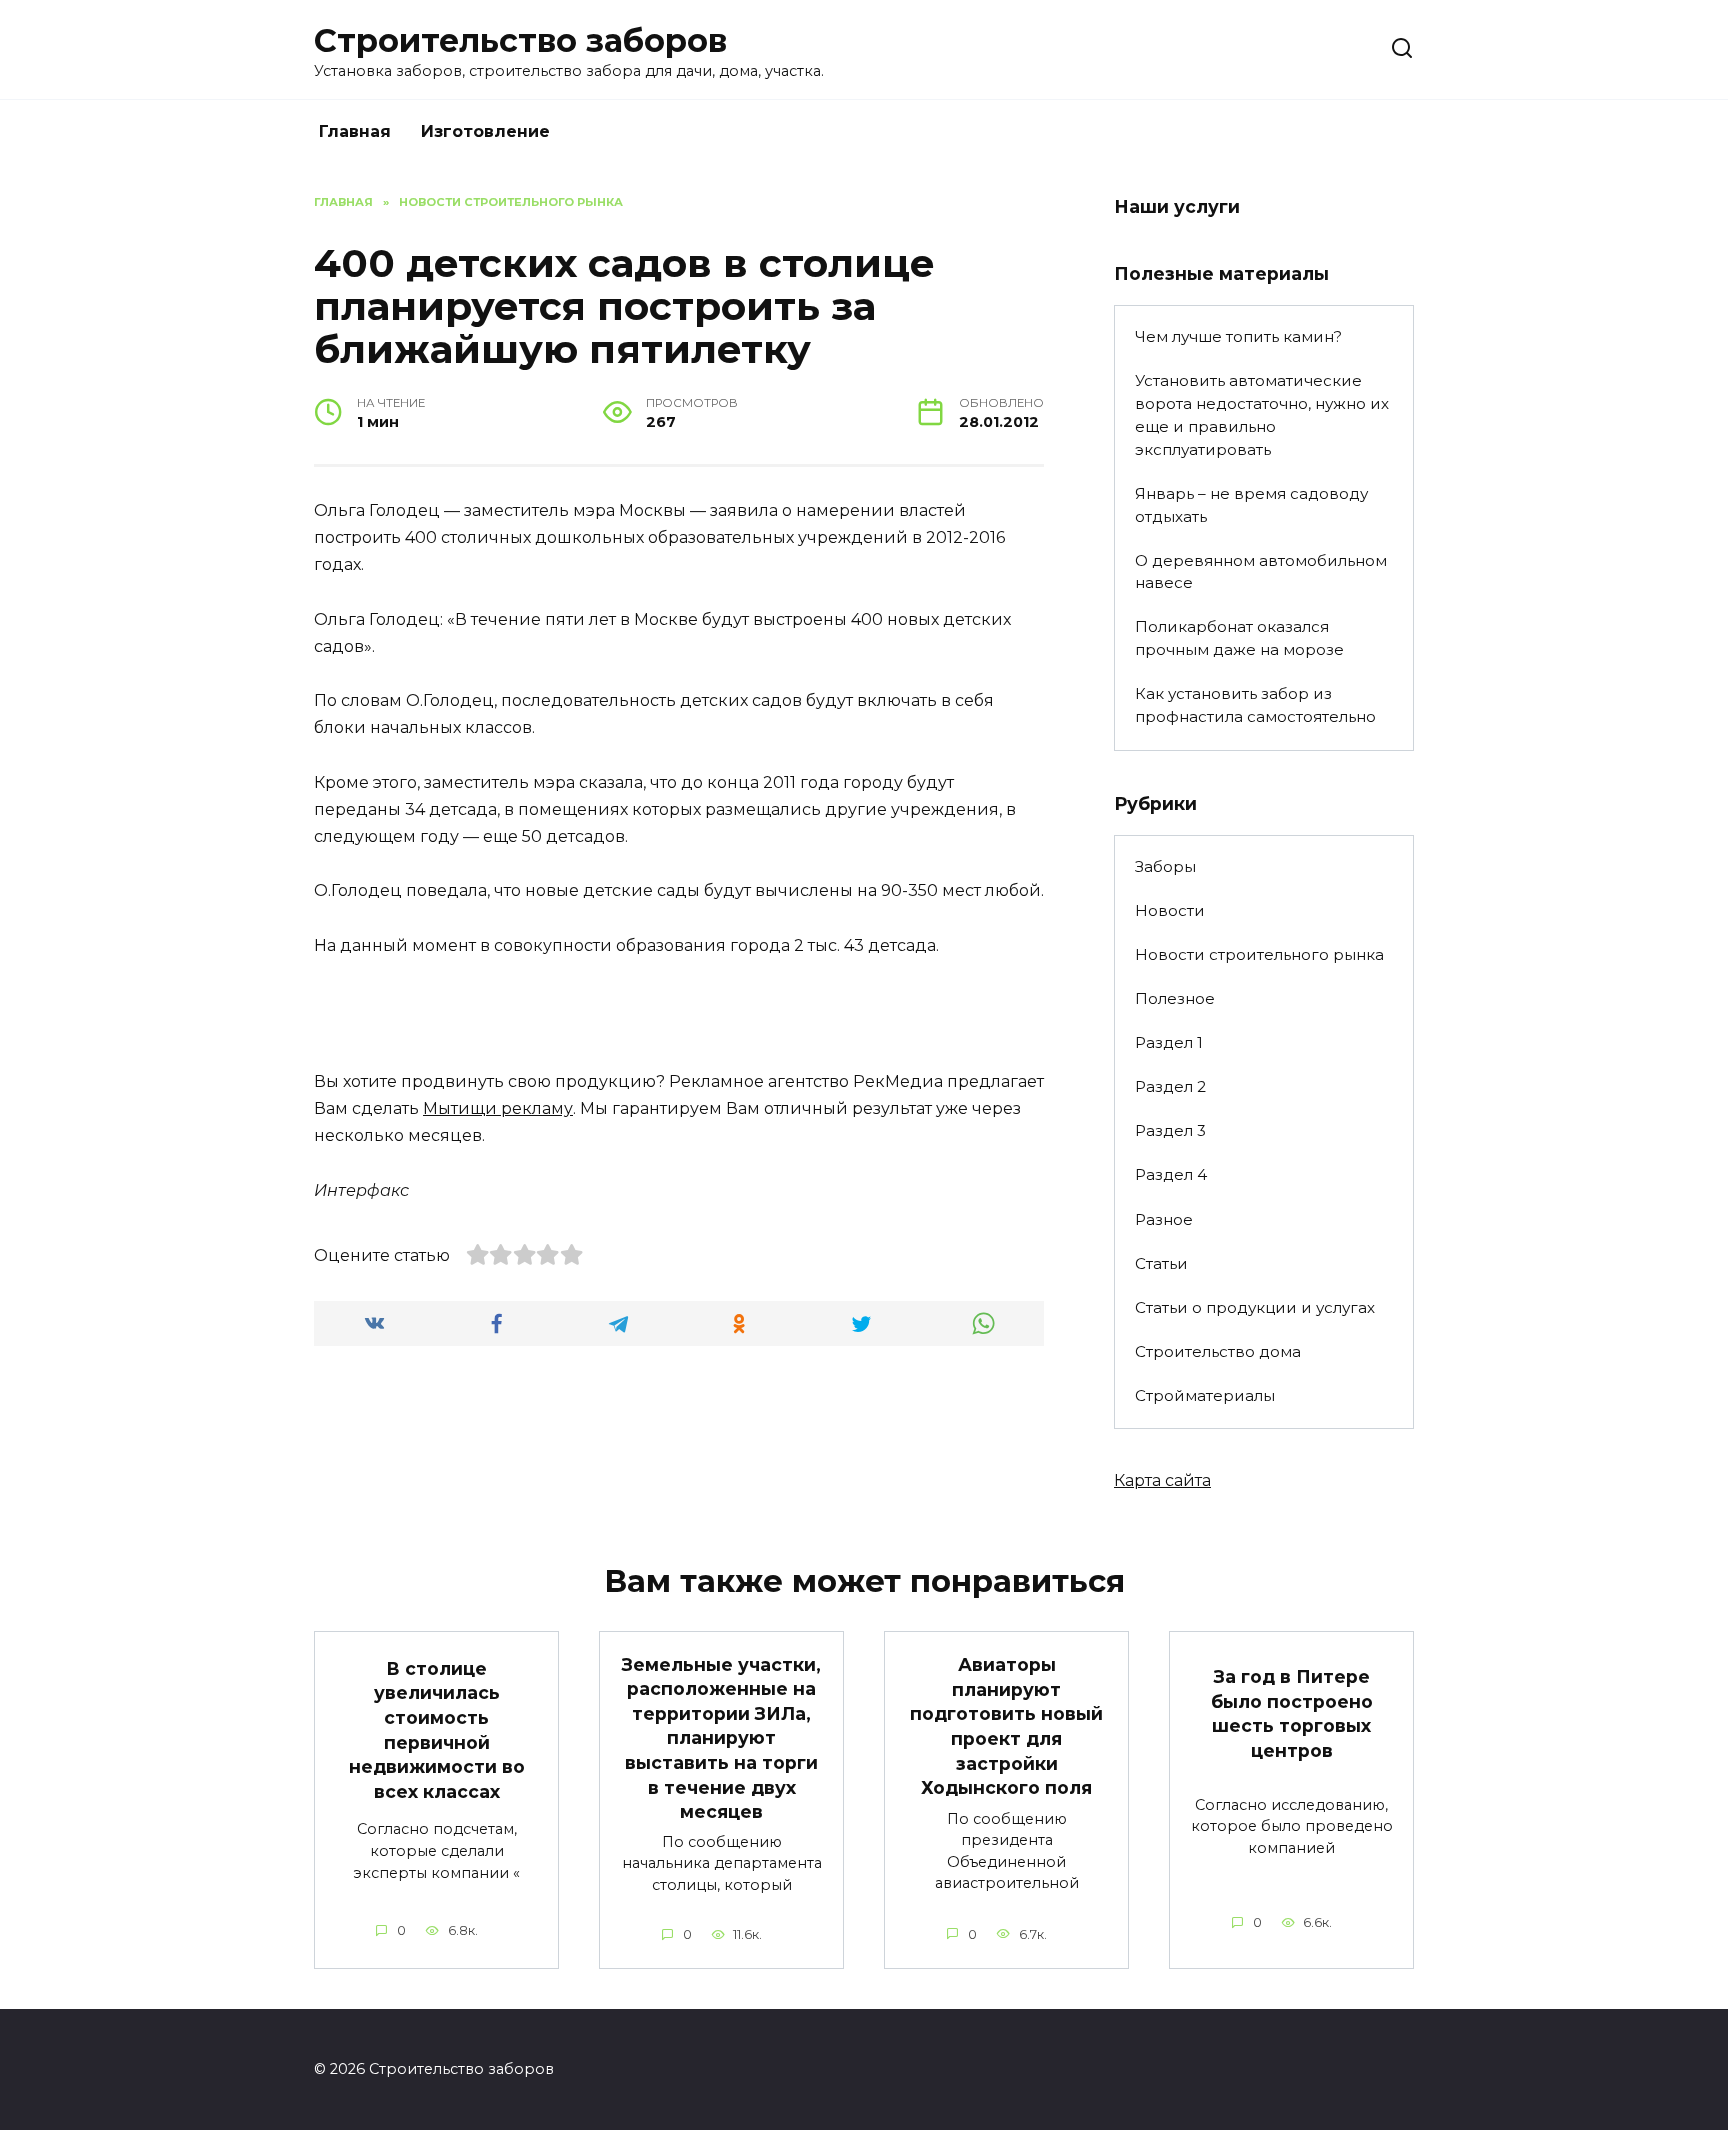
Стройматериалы (1205, 1395)
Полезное (1175, 998)
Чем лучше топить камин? (1238, 336)
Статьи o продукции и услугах (1255, 1307)
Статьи (1161, 1263)
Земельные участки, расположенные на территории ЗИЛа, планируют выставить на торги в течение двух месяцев (721, 1737)
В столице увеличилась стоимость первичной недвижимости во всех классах (437, 1729)
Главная (355, 131)
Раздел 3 (1170, 1130)
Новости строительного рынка (1259, 954)
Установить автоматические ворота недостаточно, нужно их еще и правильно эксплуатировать (1262, 414)
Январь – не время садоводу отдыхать (1251, 505)
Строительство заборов (520, 40)
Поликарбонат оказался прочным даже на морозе (1239, 638)
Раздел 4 (1171, 1174)
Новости (1170, 910)
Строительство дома (1218, 1351)
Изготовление (485, 131)
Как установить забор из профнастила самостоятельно (1255, 705)
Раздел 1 (1169, 1042)
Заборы (1165, 866)
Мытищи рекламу (498, 1108)
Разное (1164, 1219)
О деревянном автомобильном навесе (1261, 572)
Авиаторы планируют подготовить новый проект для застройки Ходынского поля (1006, 1726)
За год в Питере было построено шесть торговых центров (1292, 1713)
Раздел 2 (1170, 1086)
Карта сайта (1162, 1480)
